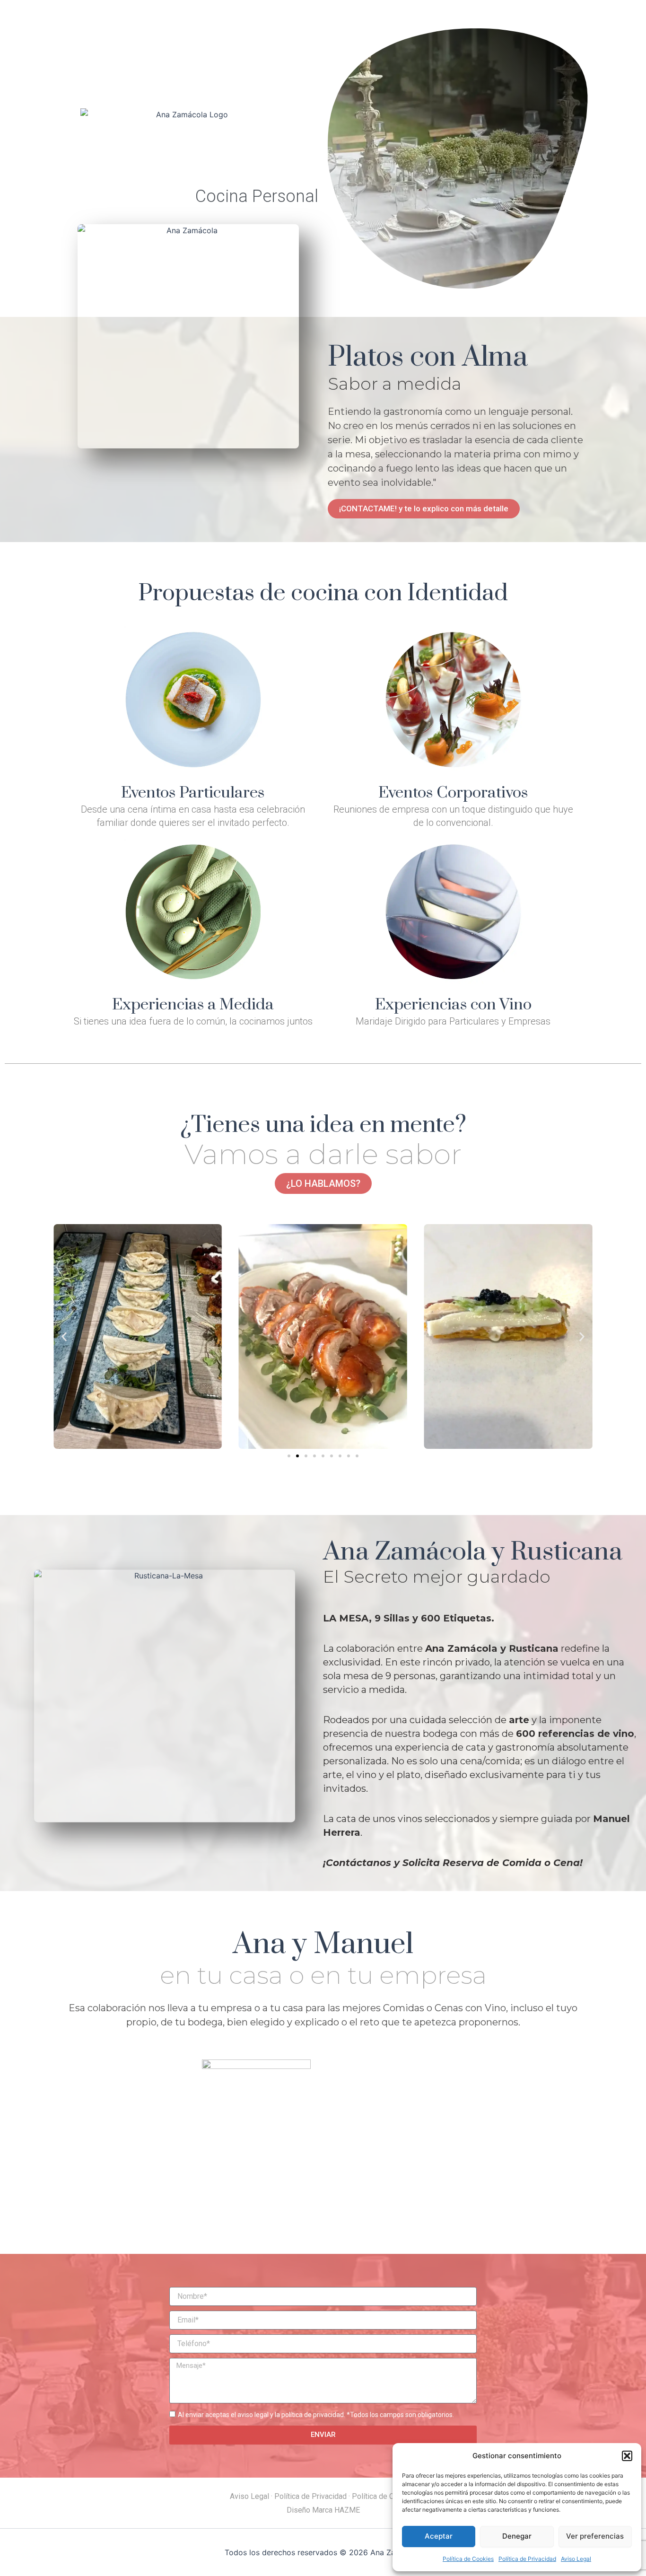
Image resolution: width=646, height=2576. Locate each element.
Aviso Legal (576, 2559)
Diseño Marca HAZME (323, 2510)
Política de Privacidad (527, 2559)
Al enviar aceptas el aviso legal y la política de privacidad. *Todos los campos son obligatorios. (316, 2415)
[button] (627, 2456)
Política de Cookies (468, 2559)
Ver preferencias (595, 2536)
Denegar (517, 2536)
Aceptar (439, 2536)
